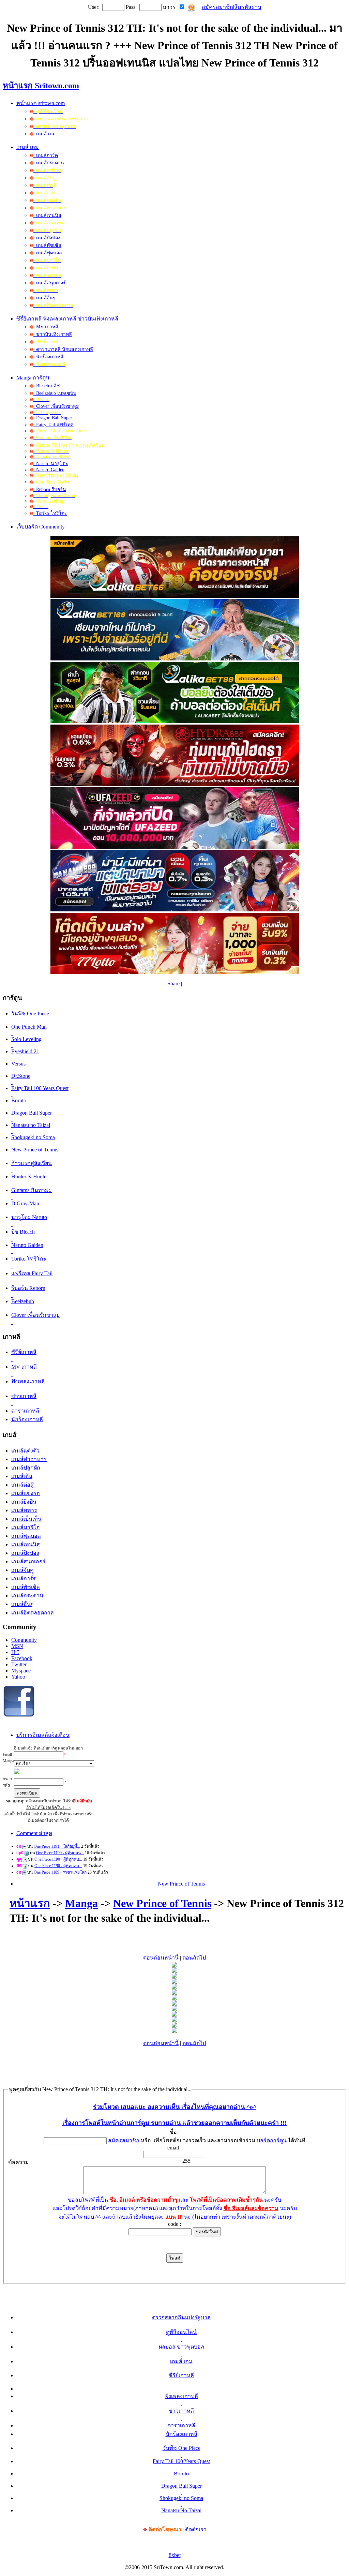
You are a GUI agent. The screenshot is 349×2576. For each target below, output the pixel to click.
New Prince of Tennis (181, 1884)
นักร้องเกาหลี (48, 357)
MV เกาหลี (46, 327)
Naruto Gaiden (49, 470)
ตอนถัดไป (194, 1958)
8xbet (175, 2555)
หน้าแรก (30, 1903)
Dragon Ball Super (53, 418)
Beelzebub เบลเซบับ (55, 393)
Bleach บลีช (47, 386)
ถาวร (169, 7)
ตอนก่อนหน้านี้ (161, 1958)
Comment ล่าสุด (34, 1833)
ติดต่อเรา (196, 2529)
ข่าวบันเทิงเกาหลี (53, 334)
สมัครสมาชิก (217, 7)
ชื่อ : (175, 2132)
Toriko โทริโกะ (50, 513)
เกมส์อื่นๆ (44, 298)
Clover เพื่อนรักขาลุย (56, 406)
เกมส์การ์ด (46, 155)
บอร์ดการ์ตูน (272, 2140)
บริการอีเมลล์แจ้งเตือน (43, 1735)
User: (94, 7)
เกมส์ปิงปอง (47, 238)
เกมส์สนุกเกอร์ (50, 283)
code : (174, 2224)
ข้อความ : (20, 2162)
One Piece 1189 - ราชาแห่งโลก (60, 1872)
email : (174, 2148)
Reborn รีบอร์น (50, 489)
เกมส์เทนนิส (47, 215)
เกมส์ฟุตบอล (48, 253)
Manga (81, 1903)
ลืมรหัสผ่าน (248, 7)
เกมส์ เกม (44, 134)
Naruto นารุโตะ (51, 464)
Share (173, 984)
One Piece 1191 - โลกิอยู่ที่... (57, 1846)
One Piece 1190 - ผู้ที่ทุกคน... (60, 1853)
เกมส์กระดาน (49, 163)
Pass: (131, 7)
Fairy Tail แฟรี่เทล (54, 425)
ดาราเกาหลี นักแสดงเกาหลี (63, 349)
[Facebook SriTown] (19, 1716)
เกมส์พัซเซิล (47, 245)
